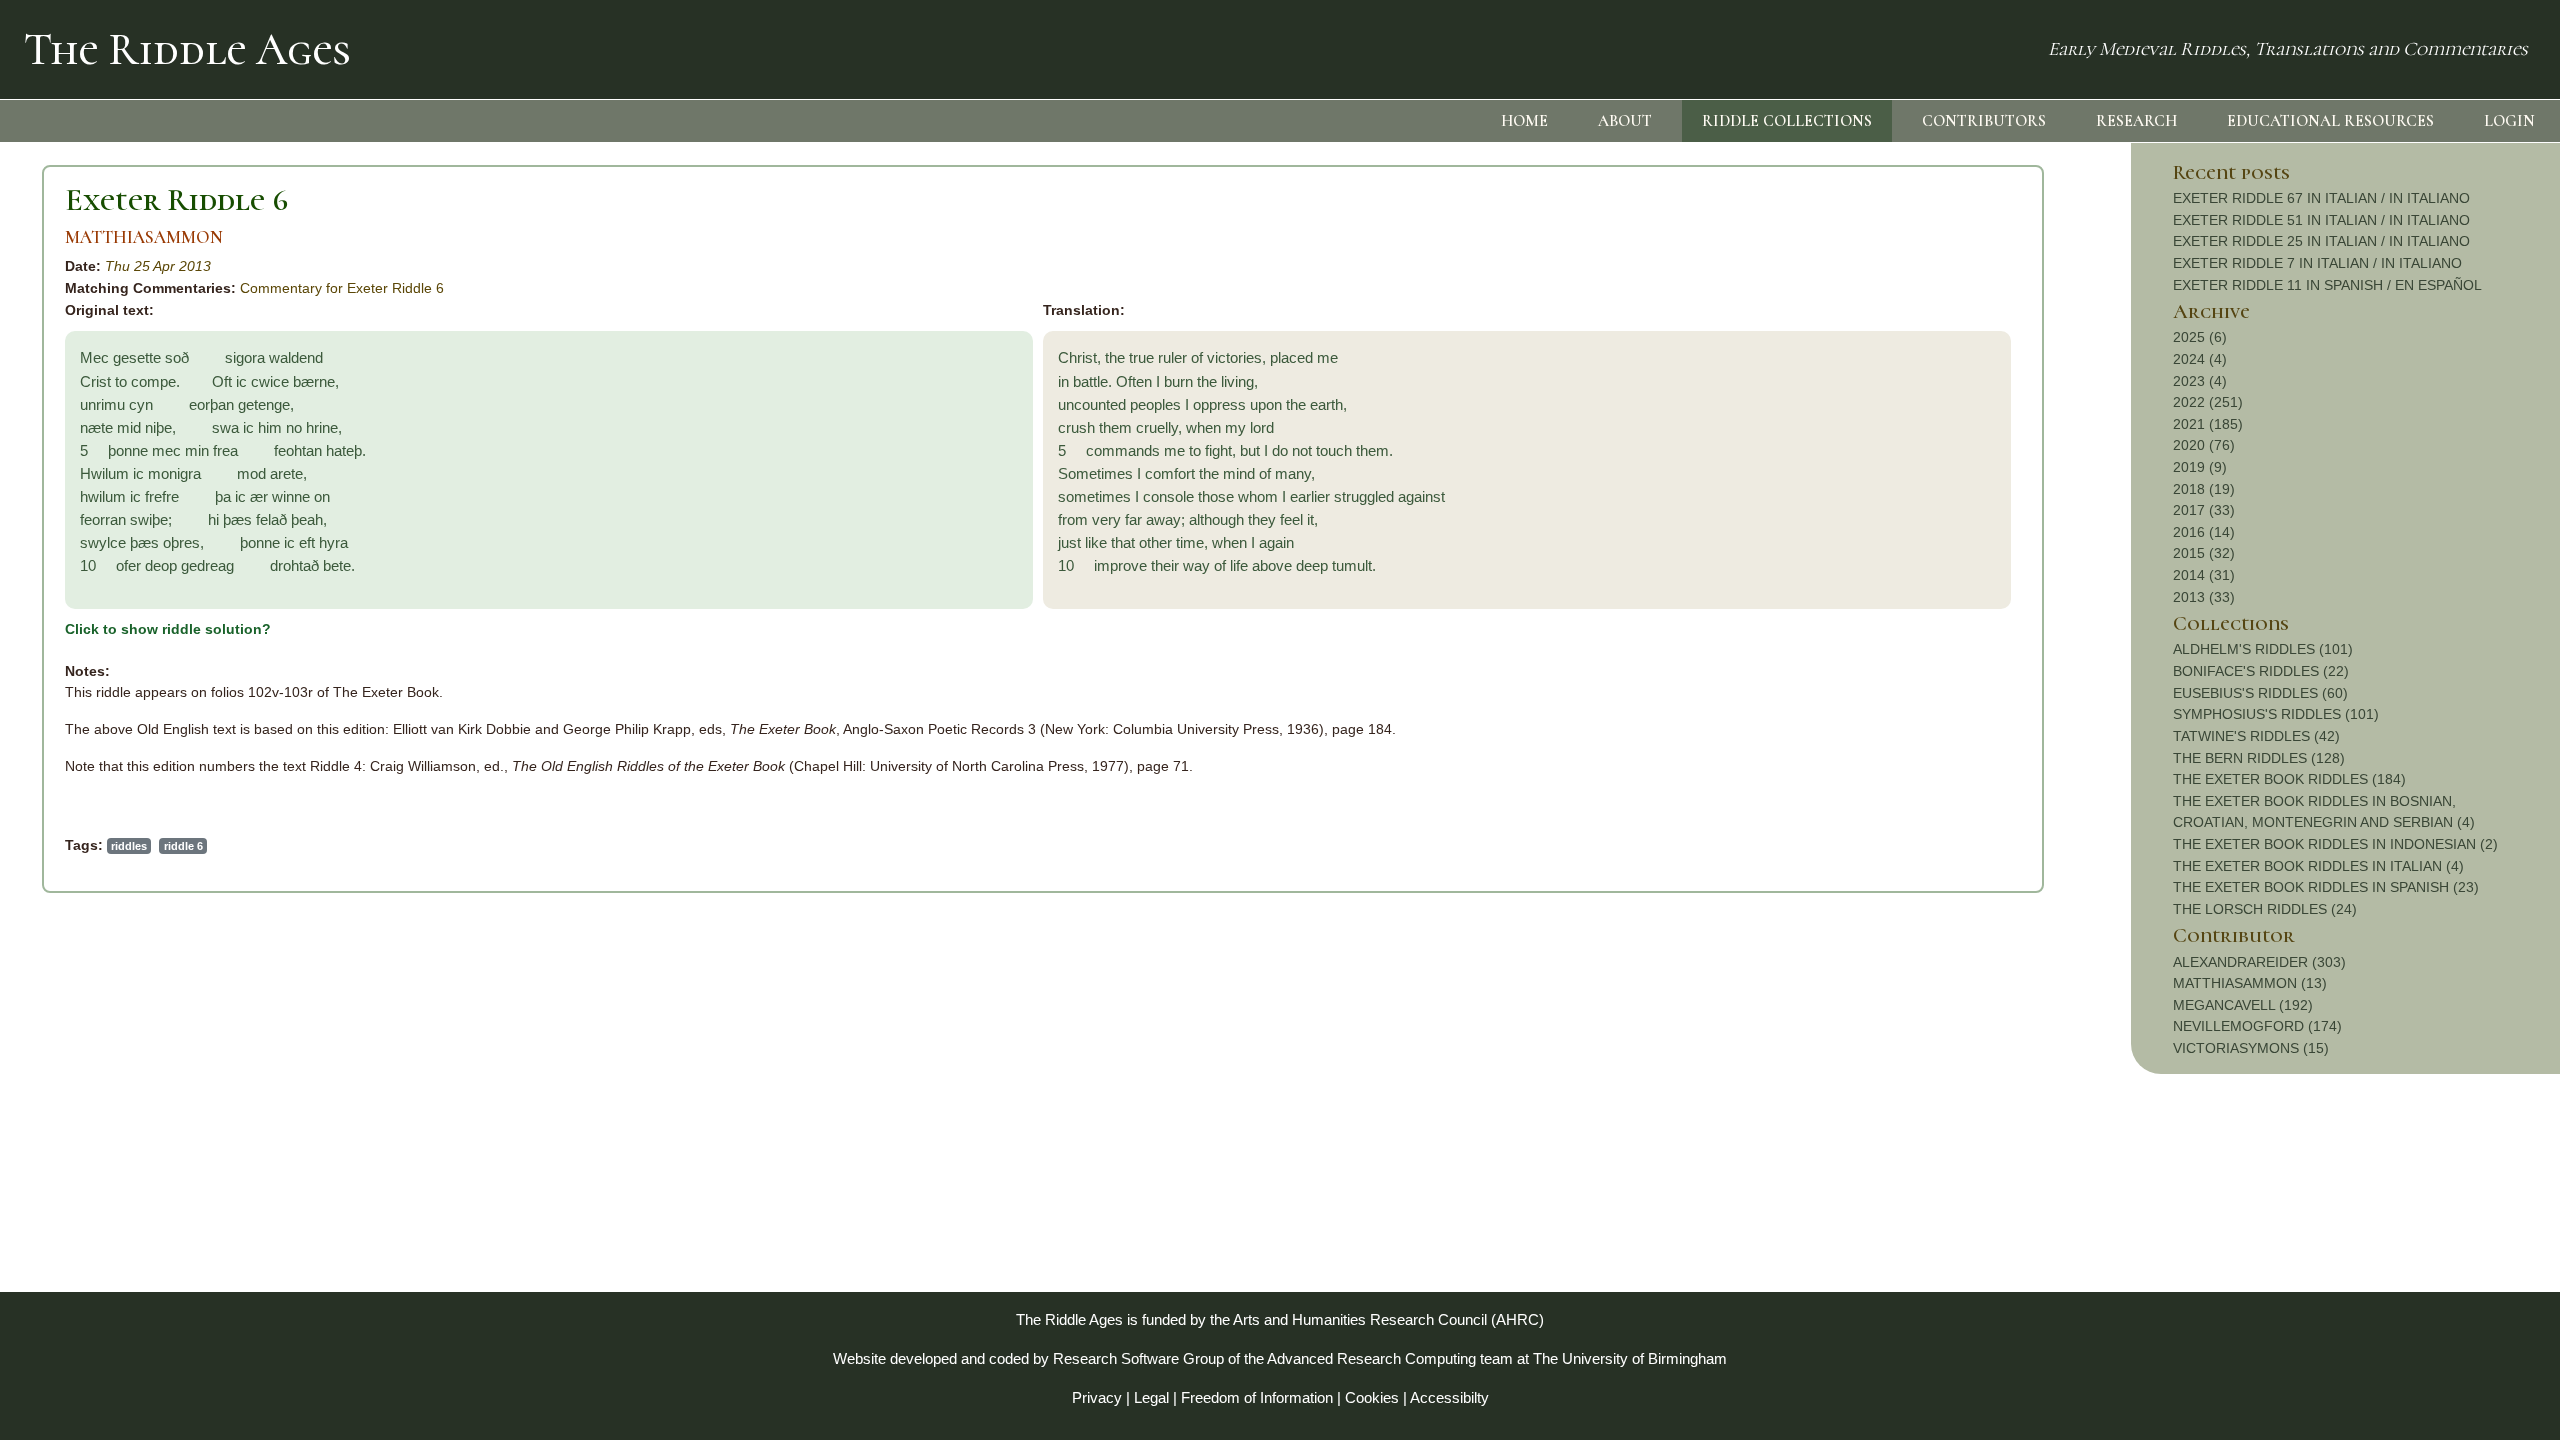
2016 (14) (2204, 532)
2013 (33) (2204, 597)
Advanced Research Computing (1371, 1358)
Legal (1151, 1397)
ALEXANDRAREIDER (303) (2259, 962)
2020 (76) (2204, 445)
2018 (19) (2204, 489)
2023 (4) (2200, 381)
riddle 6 (183, 846)
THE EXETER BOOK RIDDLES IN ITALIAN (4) (2318, 866)
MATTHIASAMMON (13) (2250, 983)
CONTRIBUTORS (1984, 121)
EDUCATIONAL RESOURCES (2330, 121)
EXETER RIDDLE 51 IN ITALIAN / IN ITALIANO (2321, 220)
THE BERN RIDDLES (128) (2259, 758)
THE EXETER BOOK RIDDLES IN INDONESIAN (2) (2335, 844)
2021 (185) (2208, 424)
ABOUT (1625, 121)
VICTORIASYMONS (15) (2251, 1048)
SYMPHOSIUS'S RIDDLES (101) (2276, 714)
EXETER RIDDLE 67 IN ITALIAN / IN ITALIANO (2321, 198)
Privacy (1097, 1397)
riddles (129, 846)
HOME (1524, 121)
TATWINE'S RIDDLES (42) (2256, 736)
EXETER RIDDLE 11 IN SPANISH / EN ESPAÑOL (2327, 285)
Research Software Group (1138, 1358)
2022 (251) (2208, 402)
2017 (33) (2204, 510)
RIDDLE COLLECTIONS (1787, 121)
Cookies (1372, 1397)
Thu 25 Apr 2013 (158, 266)
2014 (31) (2204, 575)
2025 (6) (2200, 337)
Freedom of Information (1257, 1397)
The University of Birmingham (1630, 1358)
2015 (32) (2204, 553)
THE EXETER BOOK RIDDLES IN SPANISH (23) (2326, 887)
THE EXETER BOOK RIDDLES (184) (2289, 779)
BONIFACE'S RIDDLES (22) (2261, 671)
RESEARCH (2136, 121)
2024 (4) (2200, 359)
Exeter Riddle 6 (176, 199)
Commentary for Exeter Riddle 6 (342, 288)
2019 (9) (2200, 467)
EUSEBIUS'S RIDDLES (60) (2260, 693)
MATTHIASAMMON (144, 237)
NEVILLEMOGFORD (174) (2257, 1026)
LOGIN (2509, 121)
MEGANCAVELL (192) (2243, 1005)
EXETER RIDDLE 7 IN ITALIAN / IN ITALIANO (2317, 263)
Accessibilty (1449, 1397)
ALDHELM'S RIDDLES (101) (2263, 649)
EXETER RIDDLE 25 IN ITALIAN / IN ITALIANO (2321, 241)
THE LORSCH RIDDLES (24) (2265, 909)
